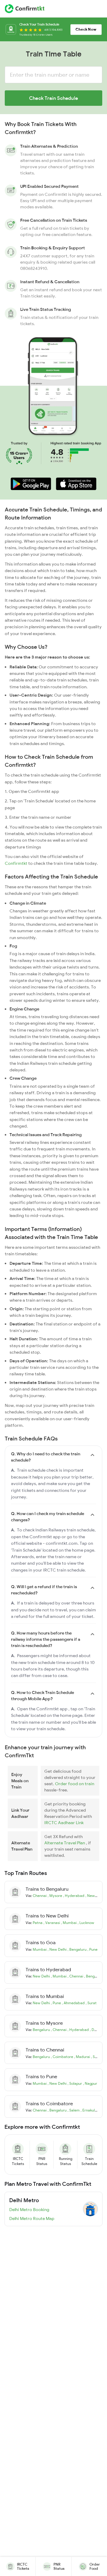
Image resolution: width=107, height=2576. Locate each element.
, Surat (91, 2003)
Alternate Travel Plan (65, 1843)
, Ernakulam (90, 2110)
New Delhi (42, 1976)
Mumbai (40, 1949)
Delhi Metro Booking (29, 2210)
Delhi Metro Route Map (32, 2218)
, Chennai (76, 1976)
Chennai (40, 1896)
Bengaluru (42, 2030)
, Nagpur (90, 2083)
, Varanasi (52, 1923)
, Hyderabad (74, 1896)
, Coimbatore (62, 2057)
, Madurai (82, 2057)
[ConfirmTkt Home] (25, 9)
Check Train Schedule (53, 98)
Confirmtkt (16, 863)
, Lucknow (86, 1923)
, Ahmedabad (74, 2003)
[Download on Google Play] (31, 484)
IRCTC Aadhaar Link (64, 1823)
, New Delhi (95, 1896)
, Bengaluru (77, 1949)
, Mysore (55, 1896)
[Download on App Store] (76, 484)
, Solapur (75, 2083)
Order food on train (75, 1784)
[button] (31, 484)
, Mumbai (69, 1923)
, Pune (92, 1949)
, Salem (97, 2057)
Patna (38, 1923)
